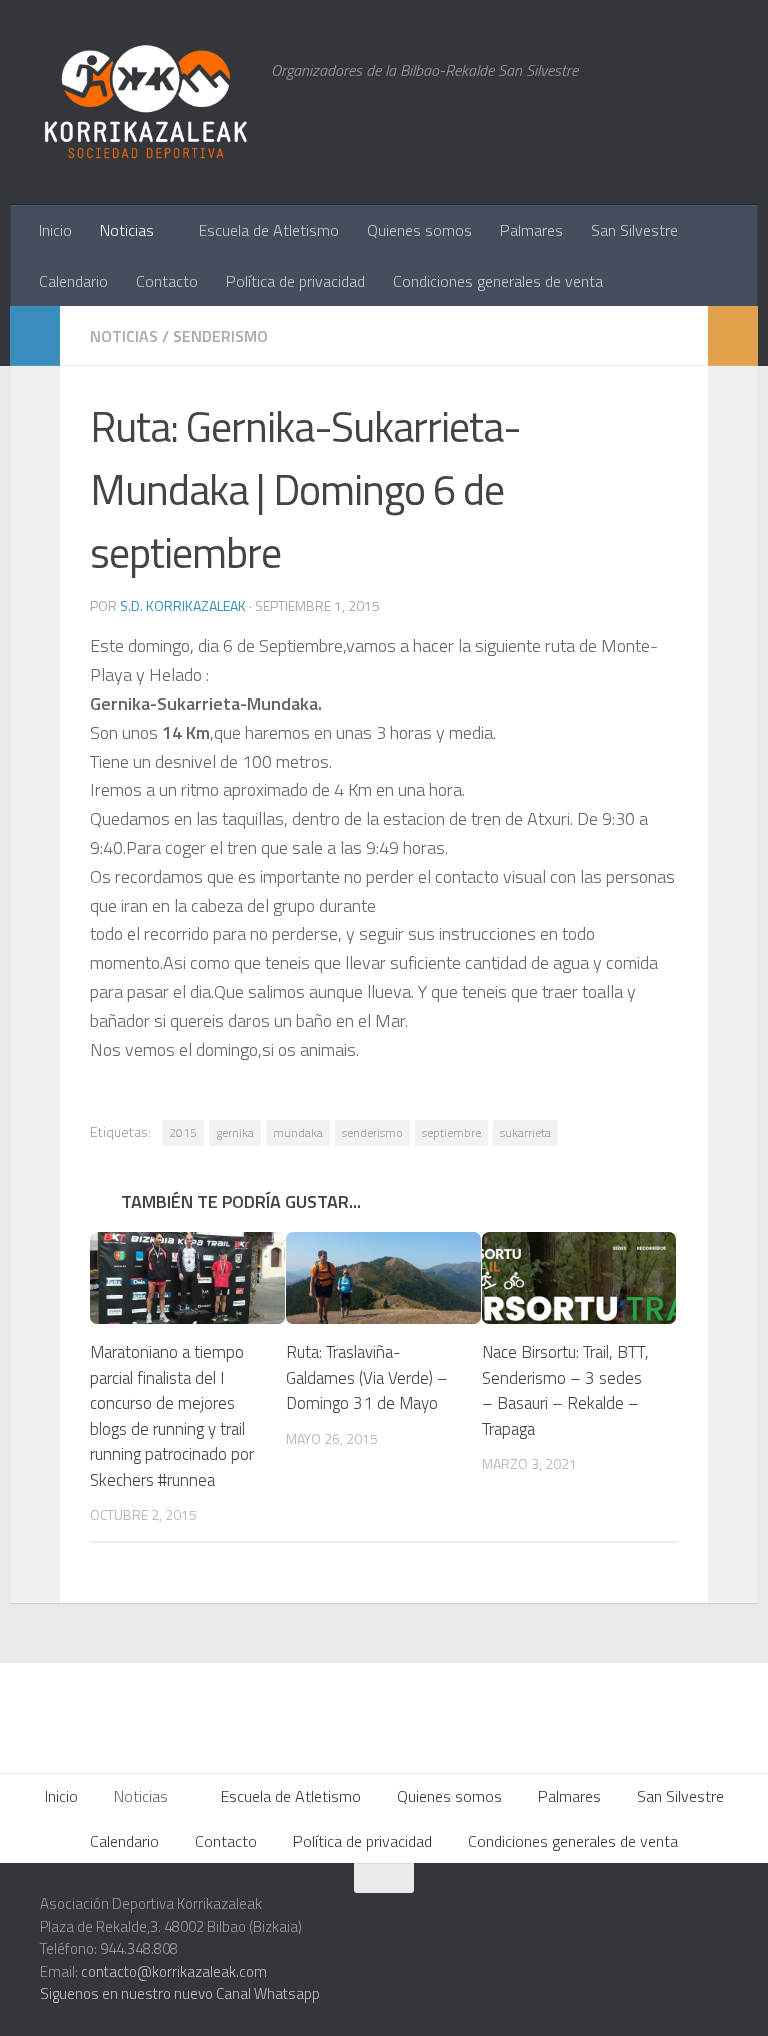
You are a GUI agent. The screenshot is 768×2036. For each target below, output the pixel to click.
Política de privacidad (295, 281)
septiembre (451, 1132)
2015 (183, 1132)
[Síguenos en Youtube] (678, 1917)
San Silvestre (634, 230)
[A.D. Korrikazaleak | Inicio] (145, 102)
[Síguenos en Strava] (498, 1917)
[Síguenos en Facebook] (642, 1917)
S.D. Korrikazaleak (183, 605)
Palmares (531, 230)
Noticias (127, 230)
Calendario (73, 281)
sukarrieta (525, 1132)
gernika (235, 1132)
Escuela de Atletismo (269, 230)
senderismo (372, 1132)
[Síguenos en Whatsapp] (570, 1917)
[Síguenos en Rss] (714, 1917)
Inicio (55, 230)
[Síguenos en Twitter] (606, 1917)
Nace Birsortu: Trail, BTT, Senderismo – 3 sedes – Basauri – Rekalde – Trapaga (565, 1390)
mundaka (298, 1132)
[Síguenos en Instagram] (534, 1917)
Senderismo (220, 336)
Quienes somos (419, 230)
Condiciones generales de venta (498, 281)
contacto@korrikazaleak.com (174, 1971)
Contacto (167, 281)
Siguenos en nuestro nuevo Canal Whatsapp (180, 1993)
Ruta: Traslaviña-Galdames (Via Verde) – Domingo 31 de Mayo (367, 1377)
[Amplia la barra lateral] (35, 336)
